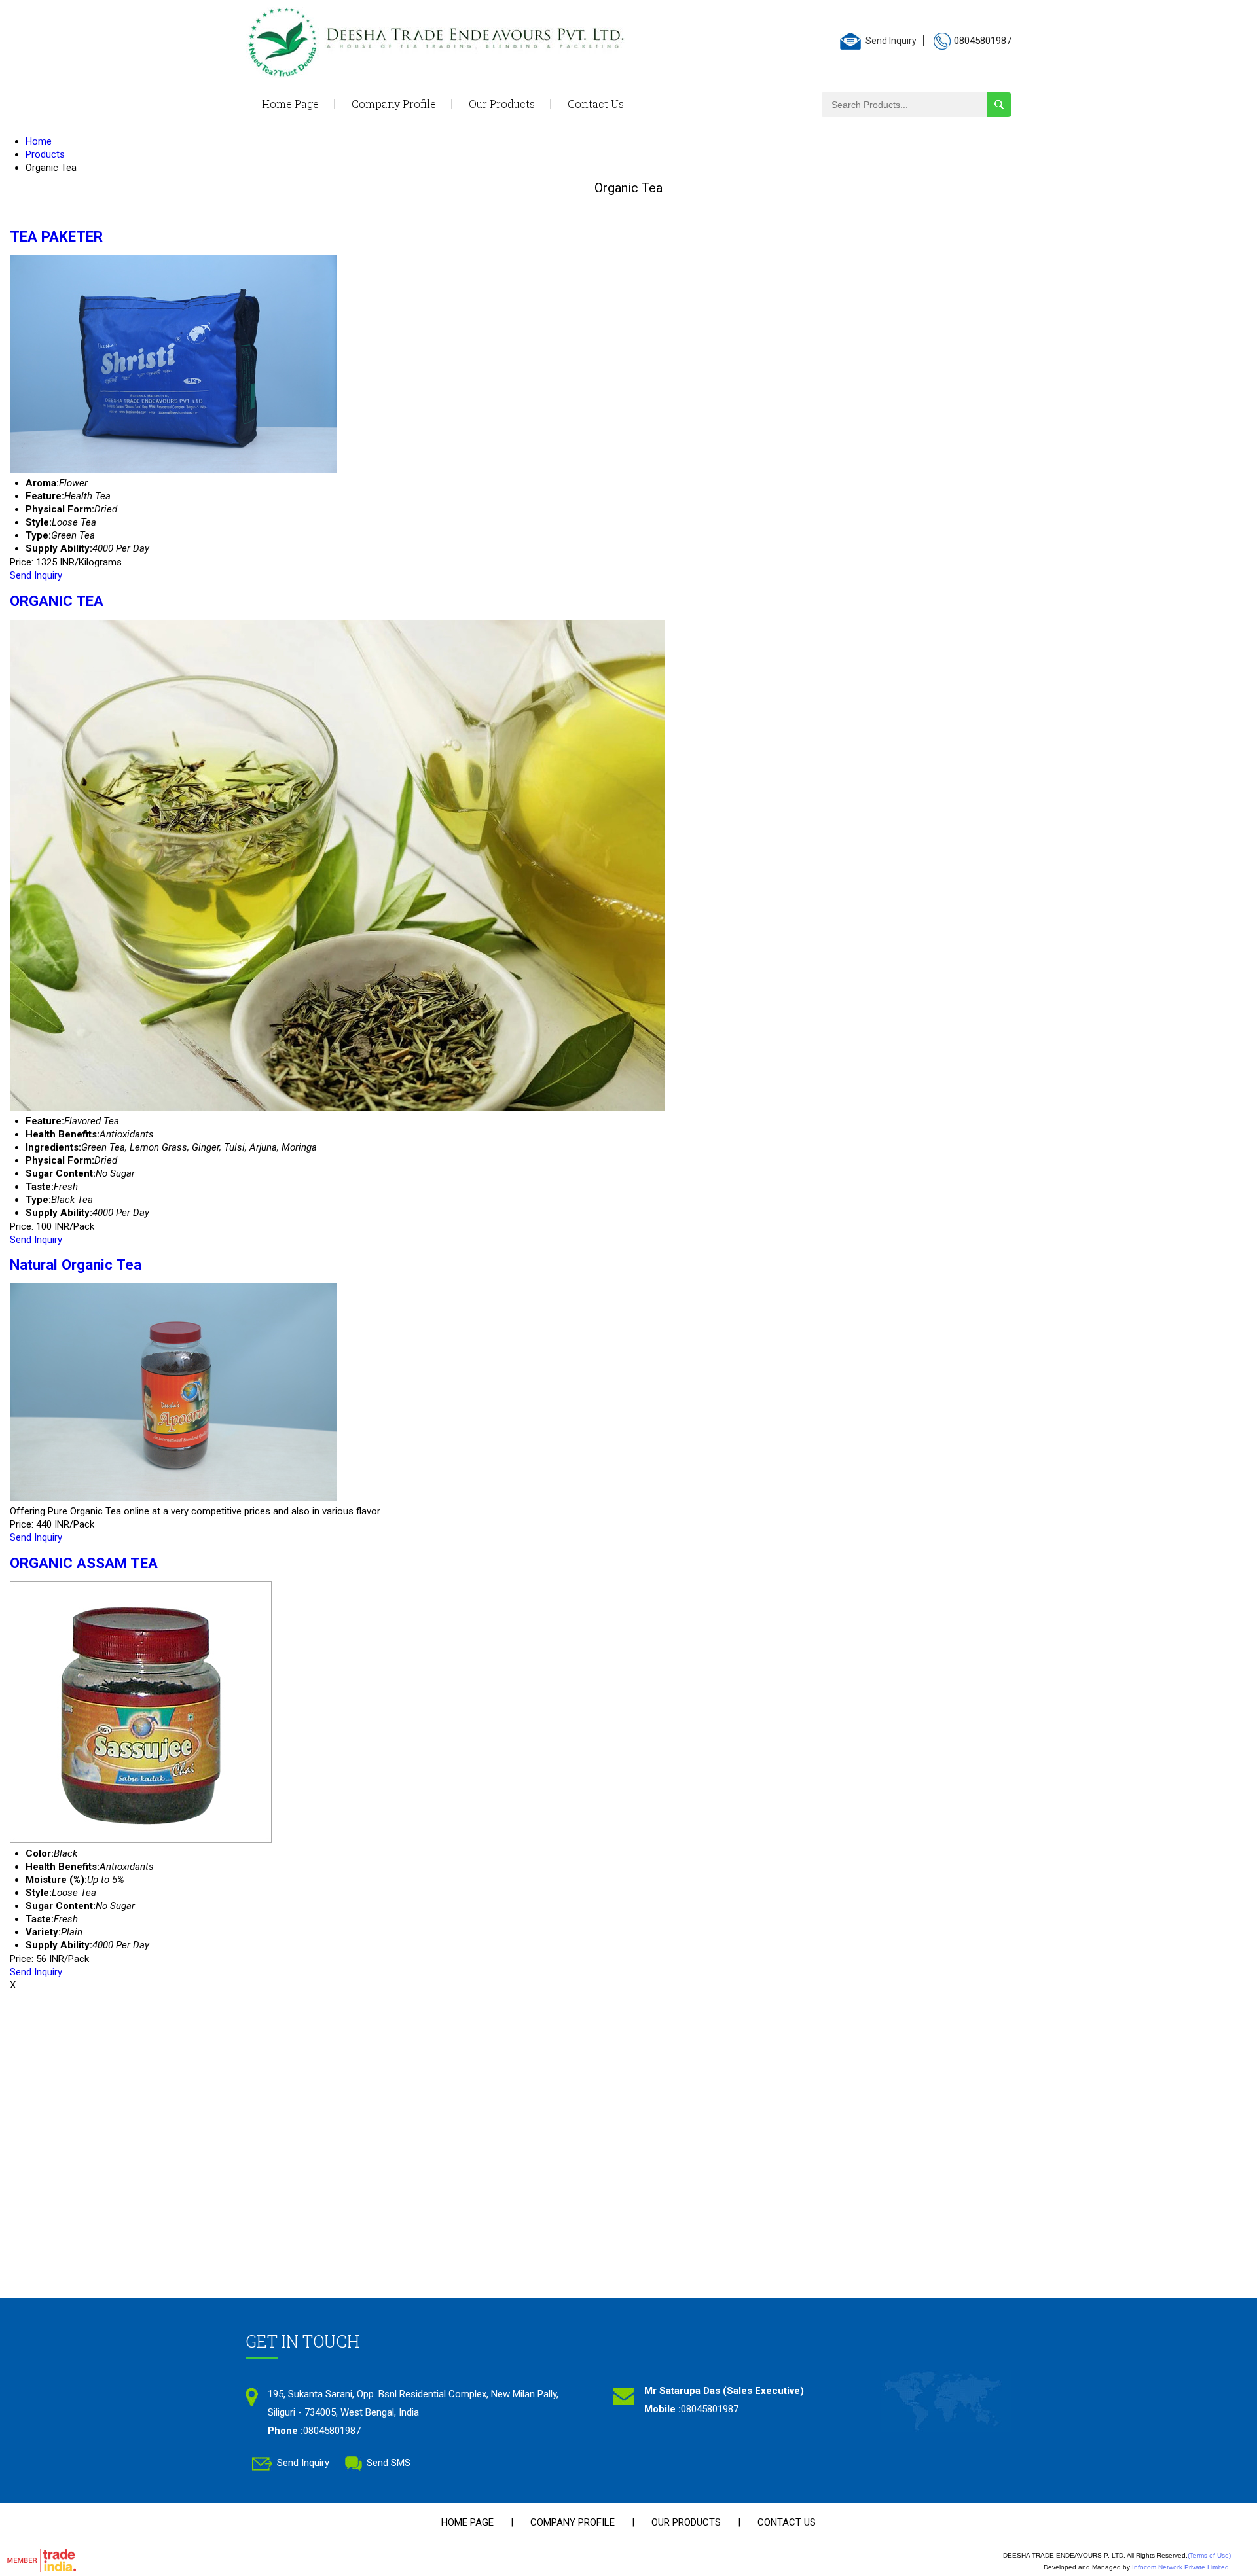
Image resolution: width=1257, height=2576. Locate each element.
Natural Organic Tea (76, 1264)
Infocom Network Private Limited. (1181, 2567)
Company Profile (394, 104)
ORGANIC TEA (57, 601)
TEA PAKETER (56, 236)
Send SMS (389, 2463)
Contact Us (596, 104)
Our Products (502, 104)
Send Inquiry (891, 41)
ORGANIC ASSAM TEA (84, 1563)
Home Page (290, 104)
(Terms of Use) (1209, 2555)
